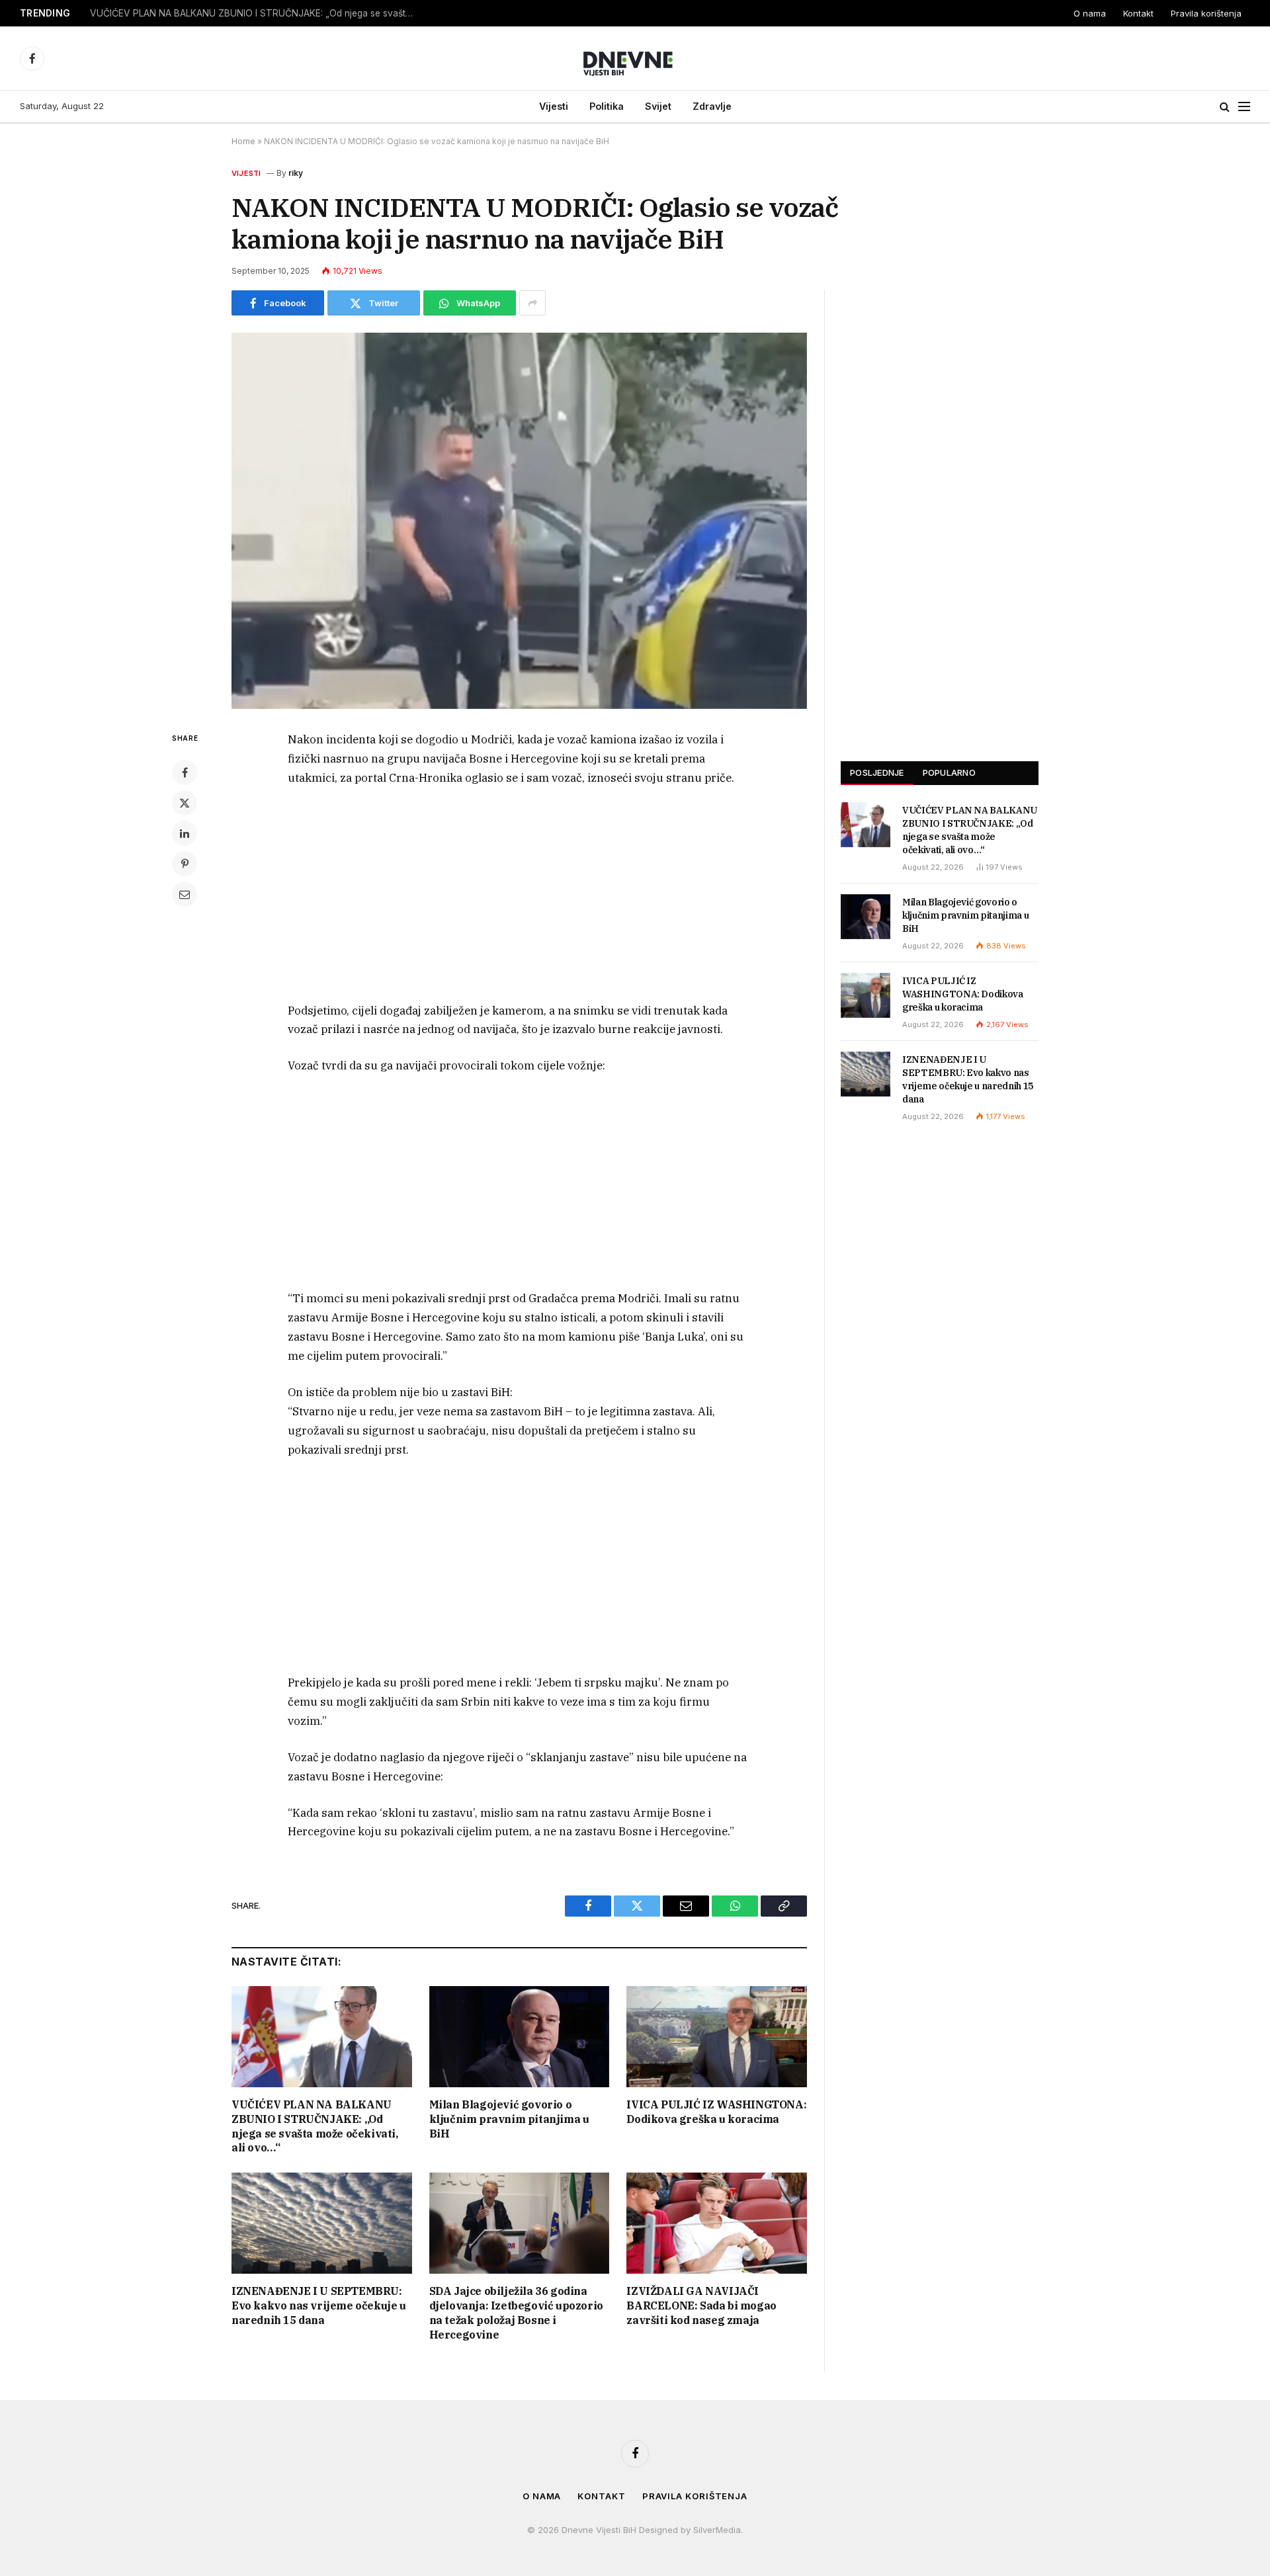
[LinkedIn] (185, 833)
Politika (607, 106)
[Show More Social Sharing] (532, 303)
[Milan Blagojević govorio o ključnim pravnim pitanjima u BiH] (520, 2037)
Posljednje (877, 772)
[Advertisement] (519, 897)
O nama (1090, 13)
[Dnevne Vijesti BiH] (635, 58)
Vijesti (554, 106)
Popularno (949, 772)
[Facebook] (185, 772)
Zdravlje (712, 106)
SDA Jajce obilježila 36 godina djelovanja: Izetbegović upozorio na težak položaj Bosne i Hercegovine (516, 2312)
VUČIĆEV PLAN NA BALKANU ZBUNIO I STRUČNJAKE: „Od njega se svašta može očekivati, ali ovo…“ (315, 2126)
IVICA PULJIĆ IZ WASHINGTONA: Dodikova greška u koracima (716, 2112)
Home (243, 141)
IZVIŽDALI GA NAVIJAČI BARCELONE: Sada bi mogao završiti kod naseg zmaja (701, 2306)
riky (296, 173)
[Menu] (1244, 107)
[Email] (185, 894)
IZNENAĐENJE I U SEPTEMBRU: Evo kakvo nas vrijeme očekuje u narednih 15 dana (319, 2306)
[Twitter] (185, 803)
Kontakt (1138, 13)
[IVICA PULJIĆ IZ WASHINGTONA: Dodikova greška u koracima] (717, 2037)
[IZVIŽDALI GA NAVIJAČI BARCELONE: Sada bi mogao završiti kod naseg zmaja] (717, 2223)
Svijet (658, 106)
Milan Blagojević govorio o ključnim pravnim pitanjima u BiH (216, 13)
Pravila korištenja (1206, 13)
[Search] (1225, 107)
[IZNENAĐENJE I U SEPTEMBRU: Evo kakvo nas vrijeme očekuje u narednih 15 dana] (322, 2223)
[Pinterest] (185, 864)
